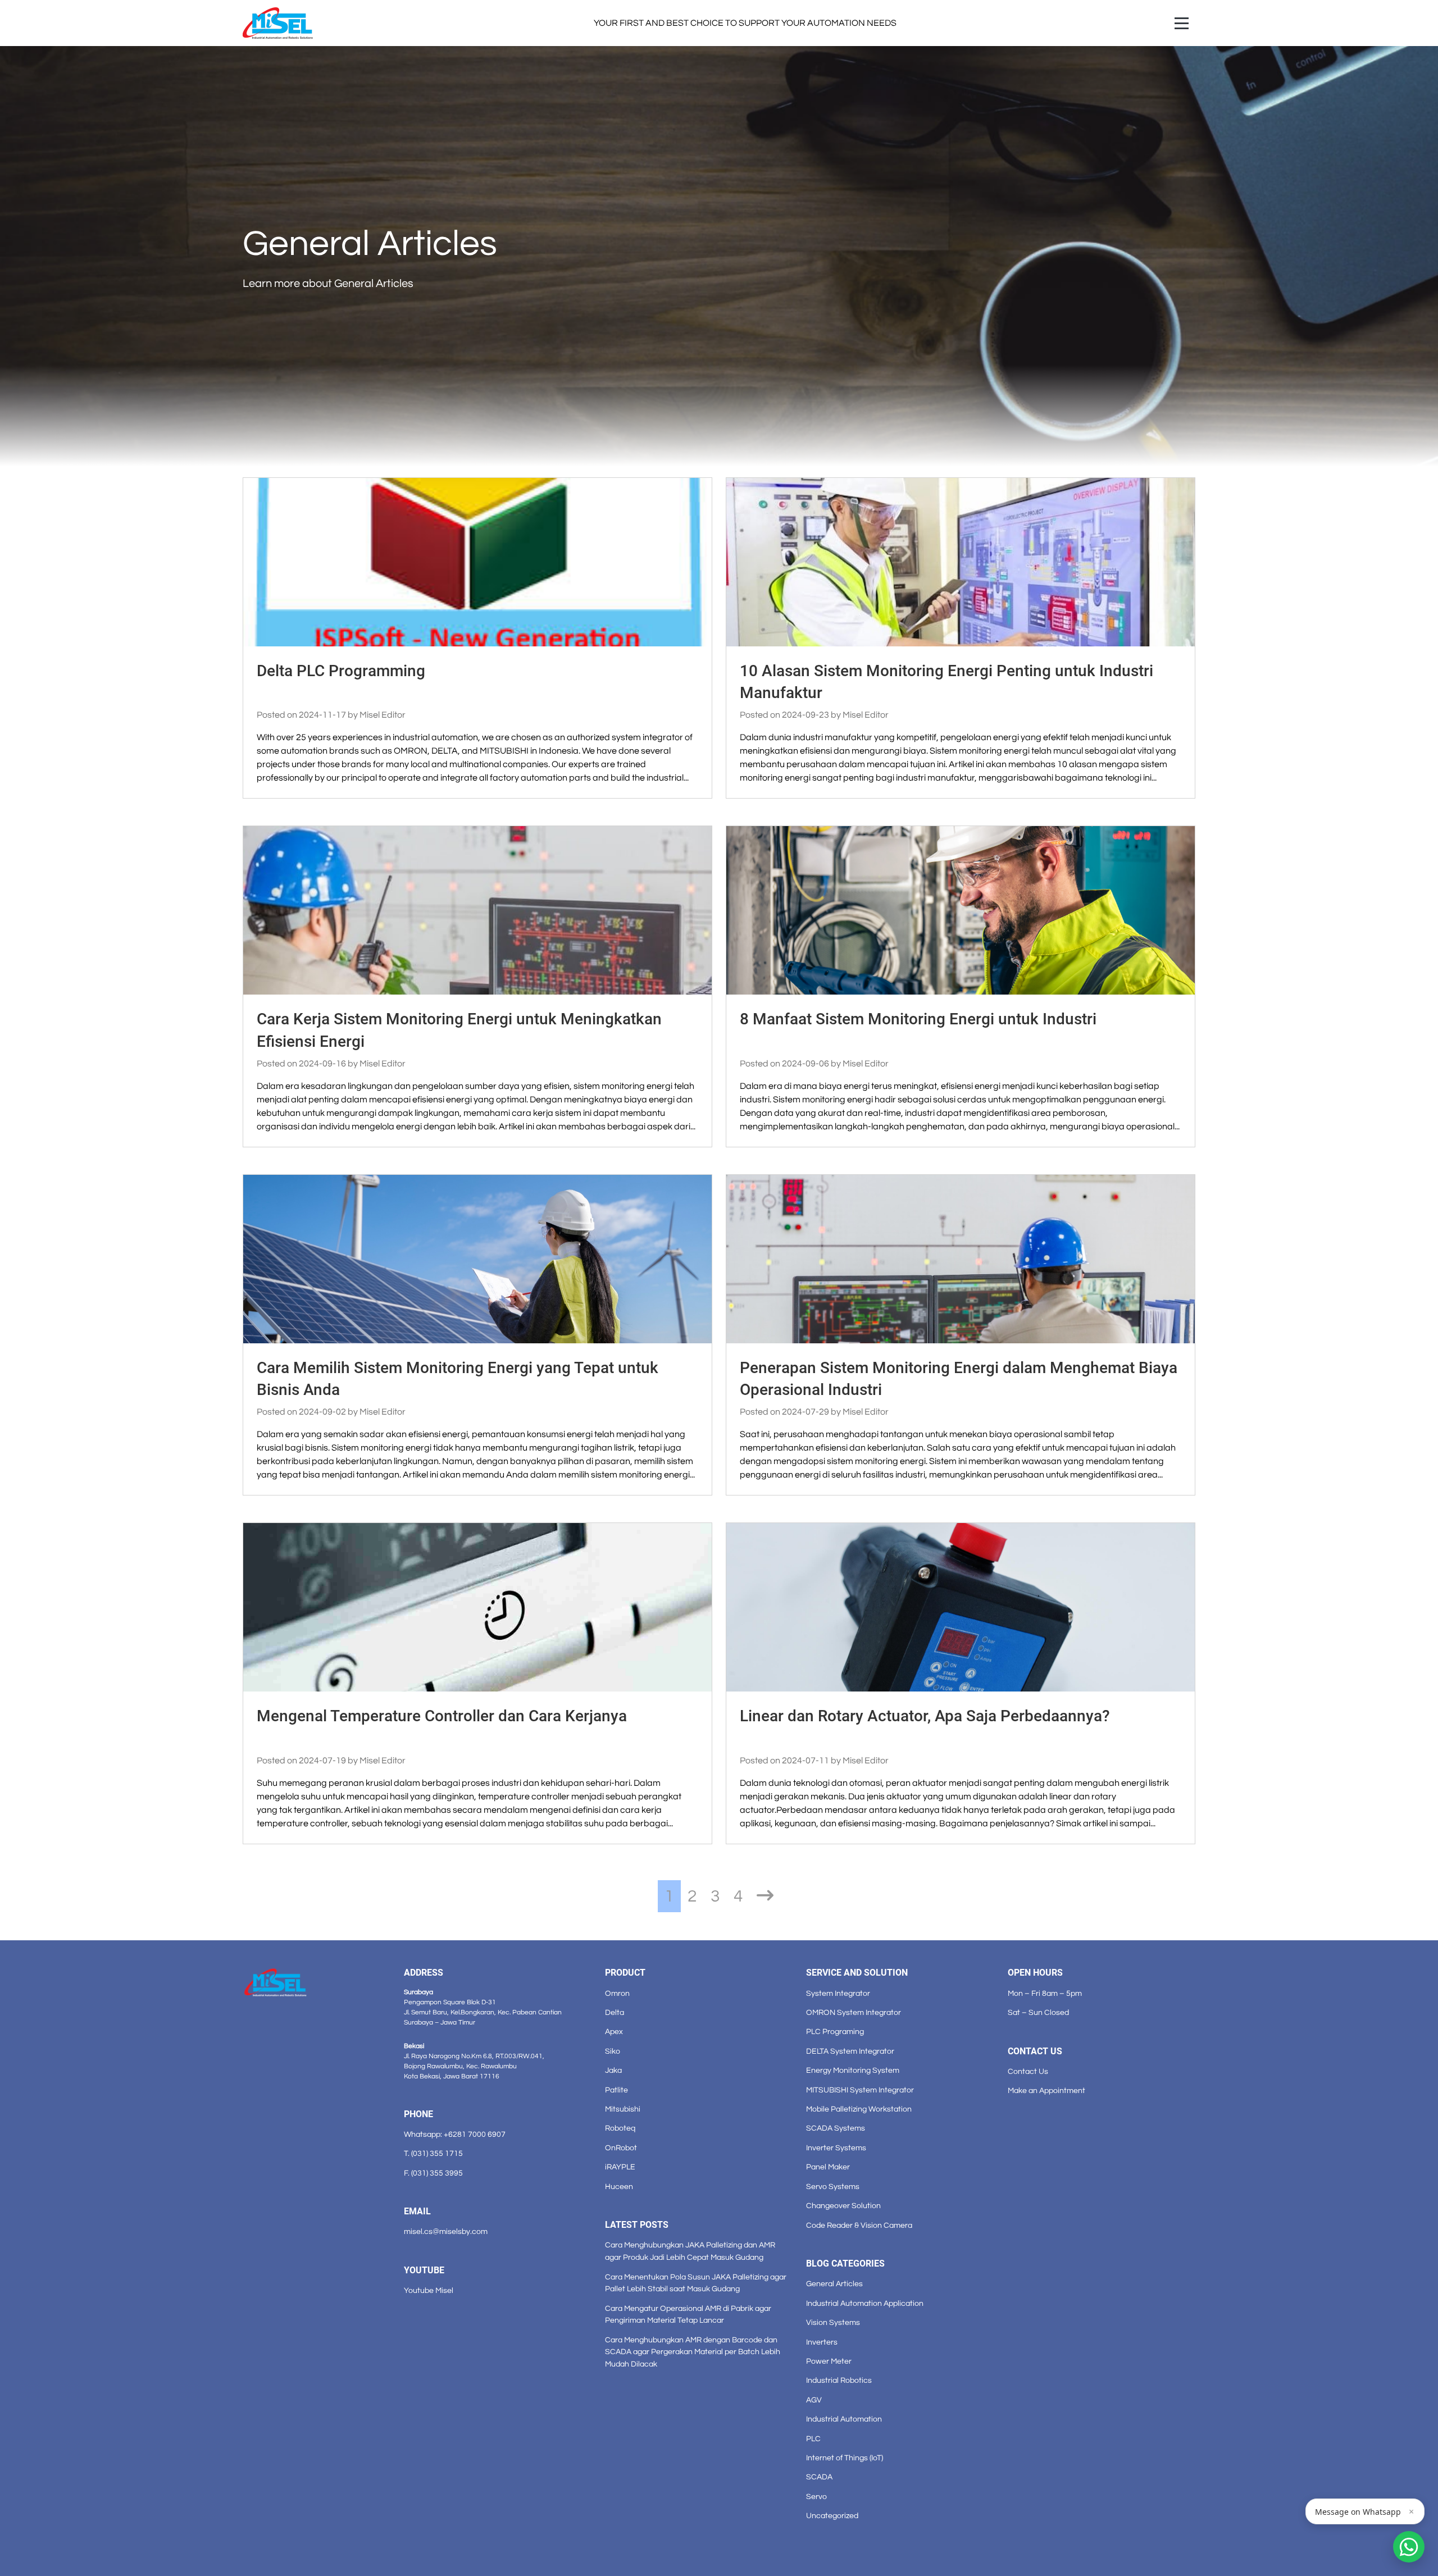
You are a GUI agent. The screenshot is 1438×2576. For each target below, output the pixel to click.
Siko (613, 2051)
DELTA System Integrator (850, 2051)
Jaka (613, 2070)
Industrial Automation (844, 2419)
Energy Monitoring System (853, 2070)
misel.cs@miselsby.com (446, 2231)
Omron (617, 1993)
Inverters (822, 2342)
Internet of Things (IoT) (845, 2458)
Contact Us (1028, 2071)
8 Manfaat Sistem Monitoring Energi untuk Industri (918, 1019)
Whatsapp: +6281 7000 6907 (455, 2134)
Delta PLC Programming (341, 671)
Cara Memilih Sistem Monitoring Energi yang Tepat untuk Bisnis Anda (458, 1379)
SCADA (819, 2477)
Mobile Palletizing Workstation (859, 2109)
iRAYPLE (620, 2167)
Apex (614, 2032)
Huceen (619, 2187)
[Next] (765, 1896)
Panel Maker (828, 2167)
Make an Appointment (1046, 2091)
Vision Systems (833, 2322)
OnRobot (621, 2148)
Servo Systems (833, 2187)
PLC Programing (835, 2032)
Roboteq (620, 2128)
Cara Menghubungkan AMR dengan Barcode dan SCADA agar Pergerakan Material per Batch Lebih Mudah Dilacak (693, 2352)
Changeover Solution (843, 2206)
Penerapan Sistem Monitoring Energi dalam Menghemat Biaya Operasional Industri (959, 1379)
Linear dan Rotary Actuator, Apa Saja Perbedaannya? (925, 1716)
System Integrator (838, 1993)
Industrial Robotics (839, 2380)
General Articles (834, 2284)
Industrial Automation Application (865, 2303)
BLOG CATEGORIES (845, 2263)
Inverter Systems (836, 2148)
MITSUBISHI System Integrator (860, 2090)
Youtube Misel (429, 2290)
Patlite (616, 2090)
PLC (813, 2439)
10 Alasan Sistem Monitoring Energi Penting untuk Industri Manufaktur (946, 682)
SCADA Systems (836, 2128)
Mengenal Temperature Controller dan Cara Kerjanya (442, 1716)
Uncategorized (832, 2516)
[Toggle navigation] (1182, 23)
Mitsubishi (623, 2109)
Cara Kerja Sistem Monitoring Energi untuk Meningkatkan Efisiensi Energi (459, 1030)
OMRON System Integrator (854, 2012)
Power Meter (829, 2361)
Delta (615, 2012)
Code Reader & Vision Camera (859, 2225)
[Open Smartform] (1409, 2547)
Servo (816, 2497)
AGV (814, 2400)
